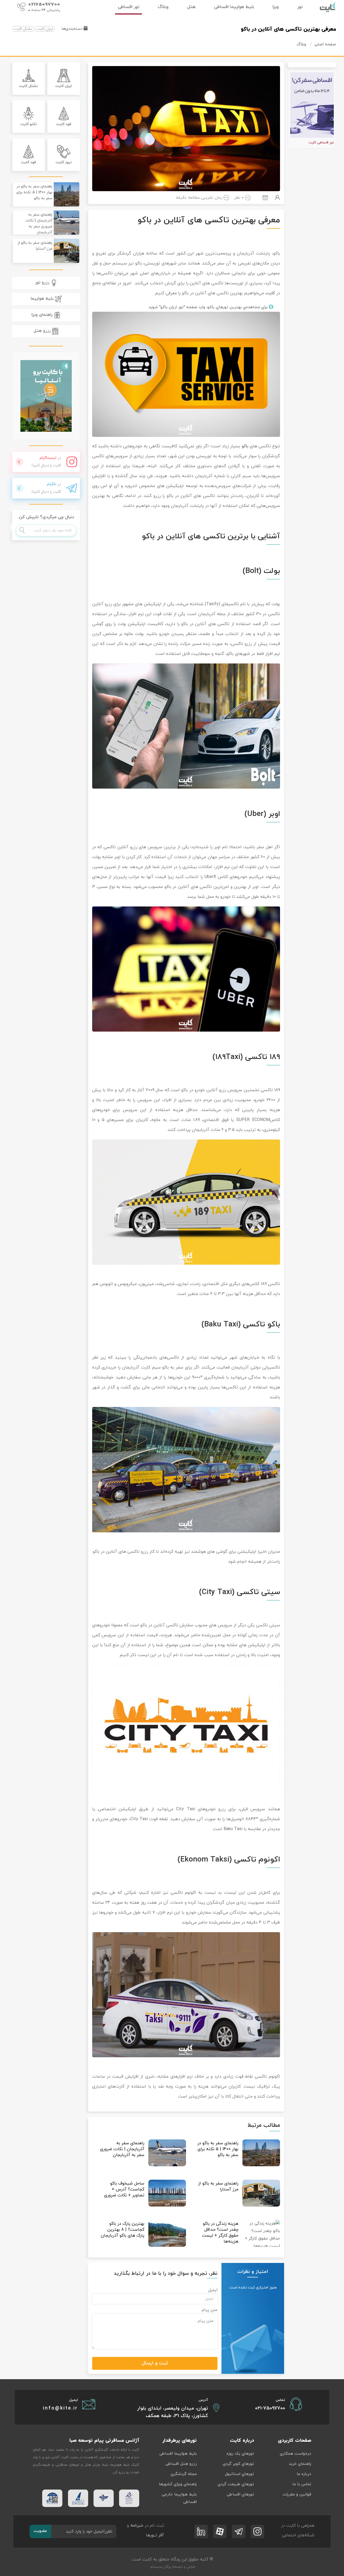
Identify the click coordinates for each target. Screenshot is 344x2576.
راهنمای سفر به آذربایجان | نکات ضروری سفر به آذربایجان (122, 2149)
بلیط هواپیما (43, 299)
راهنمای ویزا (43, 315)
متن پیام (210, 2310)
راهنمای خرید (300, 2464)
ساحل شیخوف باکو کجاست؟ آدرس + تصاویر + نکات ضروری (124, 2189)
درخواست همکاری (295, 2454)
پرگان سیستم (160, 2567)
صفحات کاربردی (295, 2441)
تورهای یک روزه (240, 2454)
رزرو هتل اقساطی (181, 2464)
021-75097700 (270, 2408)
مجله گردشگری (184, 2474)
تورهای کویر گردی (238, 2464)
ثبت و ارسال (155, 2363)
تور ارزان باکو (172, 307)
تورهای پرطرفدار (180, 2441)
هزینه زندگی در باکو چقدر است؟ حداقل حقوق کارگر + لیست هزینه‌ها (220, 2233)
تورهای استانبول (239, 2474)
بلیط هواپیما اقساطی (178, 2454)
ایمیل (213, 2290)
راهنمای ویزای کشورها (178, 2484)
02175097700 (44, 5)
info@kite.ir (60, 2408)
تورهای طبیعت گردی (236, 2484)
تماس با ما (302, 2484)
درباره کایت (242, 2441)
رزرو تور (43, 282)
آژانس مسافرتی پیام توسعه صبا (104, 2441)
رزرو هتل (43, 331)
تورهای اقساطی (240, 2495)
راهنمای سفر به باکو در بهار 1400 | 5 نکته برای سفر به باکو (218, 2149)
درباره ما (304, 2474)
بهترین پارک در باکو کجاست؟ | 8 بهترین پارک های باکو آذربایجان (123, 2230)
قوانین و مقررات (297, 2495)
